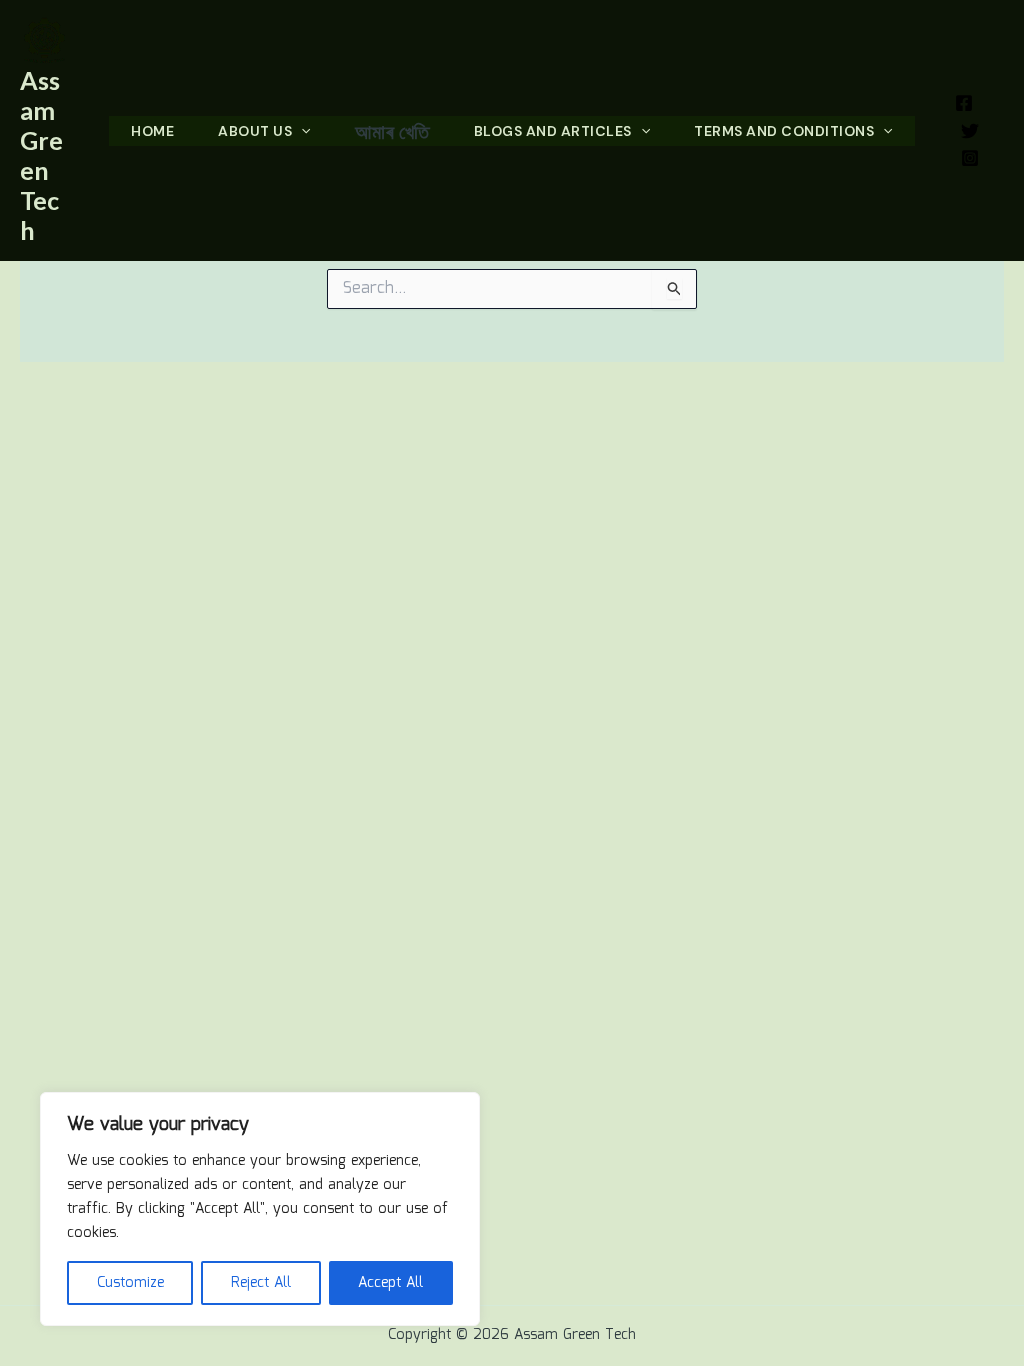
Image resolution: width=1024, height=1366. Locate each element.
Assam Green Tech (41, 155)
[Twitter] (970, 131)
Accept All (390, 1283)
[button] (301, 131)
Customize (130, 1283)
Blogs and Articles (553, 131)
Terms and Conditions (784, 131)
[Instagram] (970, 158)
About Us (255, 131)
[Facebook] (964, 103)
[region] (260, 1209)
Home (152, 131)
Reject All (261, 1283)
